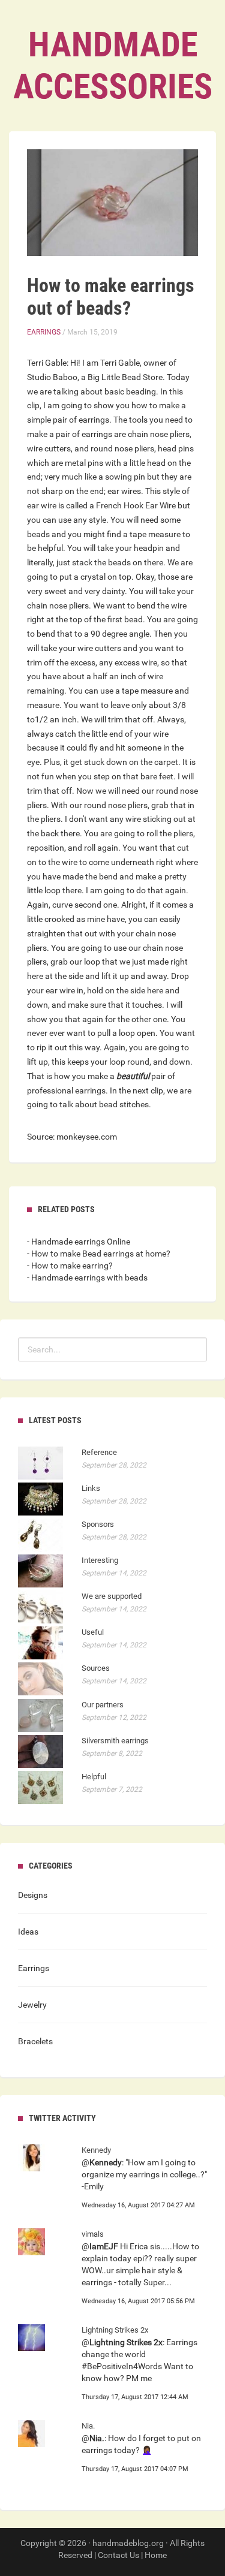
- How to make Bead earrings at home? (99, 1254)
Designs (33, 1895)
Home (156, 2555)
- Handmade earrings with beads (87, 1278)
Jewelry (32, 2005)
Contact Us (118, 2555)
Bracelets (35, 2041)
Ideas (28, 1932)
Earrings (44, 332)
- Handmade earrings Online (79, 1242)
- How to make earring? (70, 1266)
